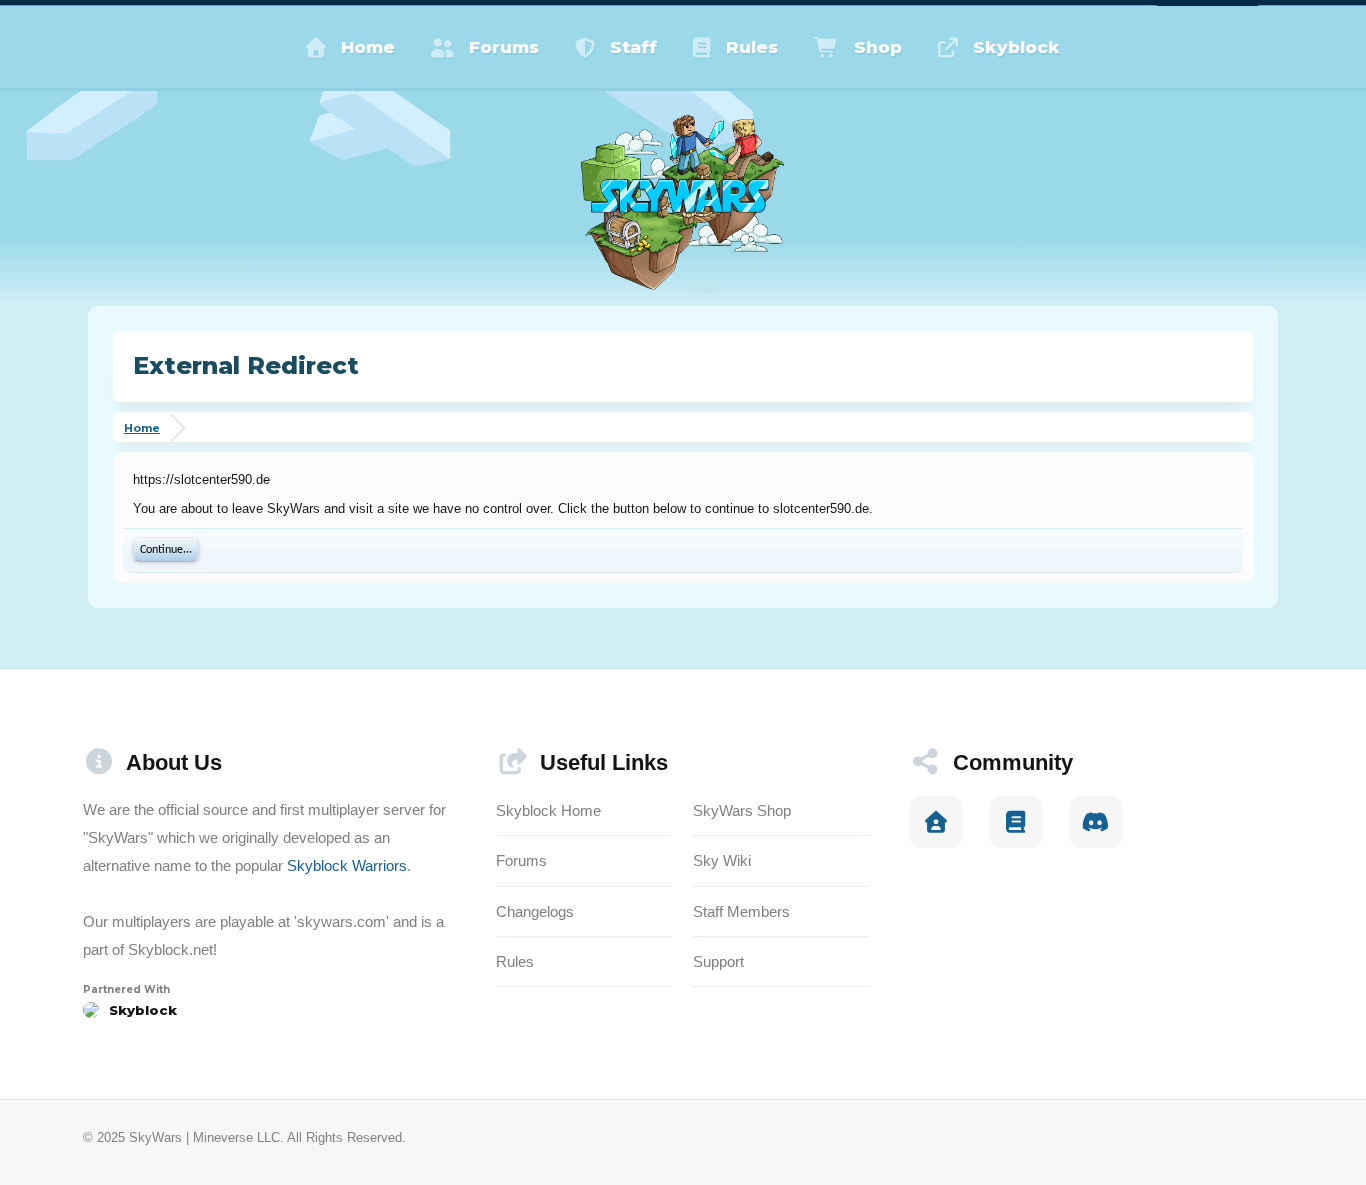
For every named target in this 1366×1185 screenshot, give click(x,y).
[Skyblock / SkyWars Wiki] (1016, 822)
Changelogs (535, 911)
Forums (504, 47)
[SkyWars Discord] (1096, 822)
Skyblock (1016, 47)
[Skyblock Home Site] (936, 822)
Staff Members (741, 911)
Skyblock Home (548, 810)
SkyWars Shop (742, 810)
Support (718, 961)
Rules (752, 47)
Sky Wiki (722, 860)
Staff (633, 47)
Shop (878, 47)
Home (368, 47)
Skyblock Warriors (347, 865)
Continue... (166, 550)
